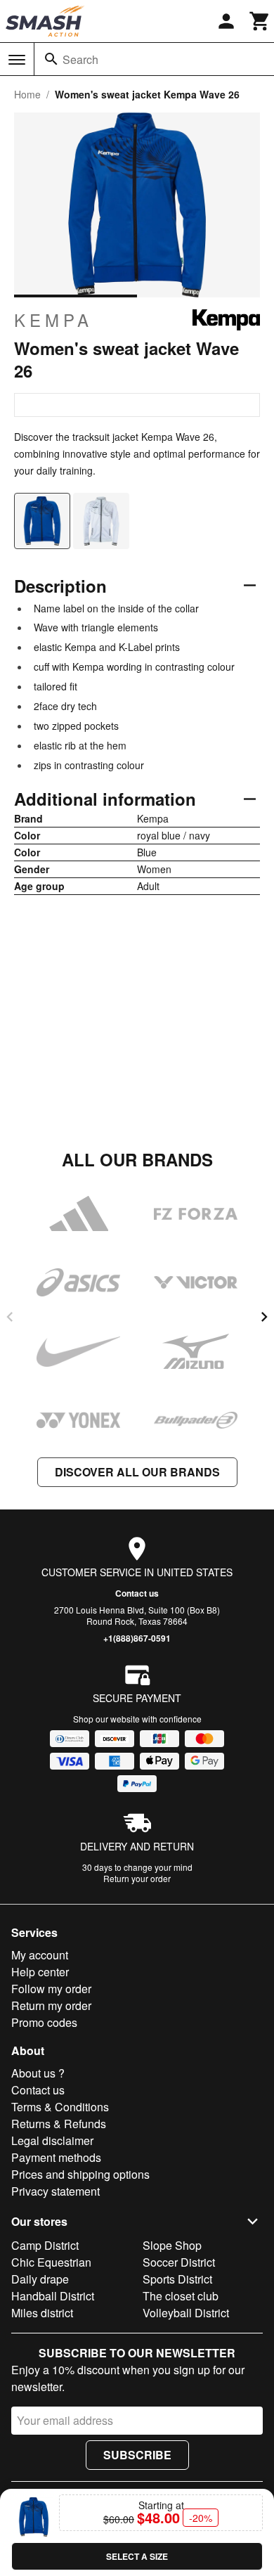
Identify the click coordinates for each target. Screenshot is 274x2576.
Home (27, 94)
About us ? (38, 2073)
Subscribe (137, 2455)
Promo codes (44, 2022)
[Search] (51, 59)
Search (80, 59)
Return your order (137, 1878)
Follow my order (51, 1989)
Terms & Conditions (60, 2107)
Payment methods (56, 2157)
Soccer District (179, 2262)
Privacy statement (56, 2191)
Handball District (53, 2296)
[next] (264, 1317)
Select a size (137, 2556)
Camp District (45, 2245)
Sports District (177, 2279)
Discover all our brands (137, 1472)
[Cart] (260, 21)
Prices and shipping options (80, 2174)
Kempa (53, 320)
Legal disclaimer (52, 2140)
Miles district (42, 2313)
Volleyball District (186, 2313)
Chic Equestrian (51, 2262)
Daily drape (40, 2279)
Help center (40, 1972)
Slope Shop (172, 2245)
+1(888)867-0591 (137, 1638)
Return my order (51, 2005)
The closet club (181, 2296)
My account (40, 1955)
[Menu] (17, 60)
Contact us (137, 1593)
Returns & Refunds (59, 2124)
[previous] (10, 1317)
